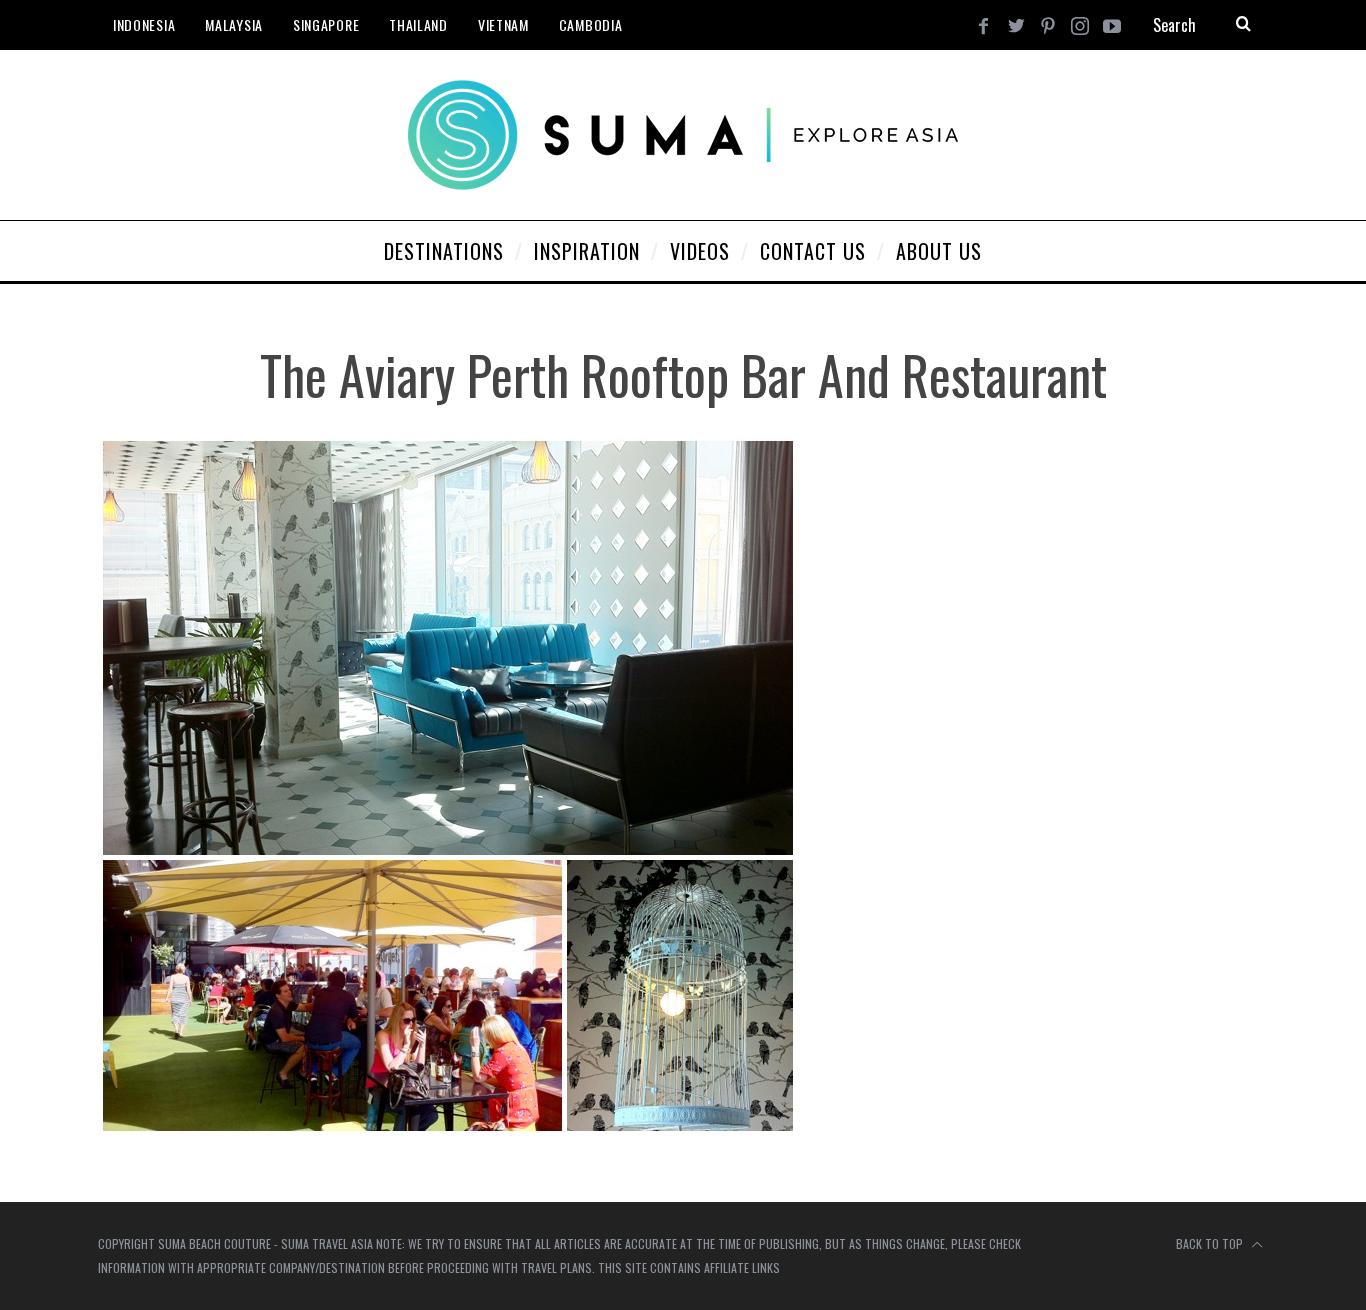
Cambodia (591, 24)
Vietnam (503, 24)
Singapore (326, 24)
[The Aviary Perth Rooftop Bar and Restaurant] (448, 1129)
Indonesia (144, 24)
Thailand (418, 24)
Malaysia (234, 24)
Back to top (1211, 1243)
